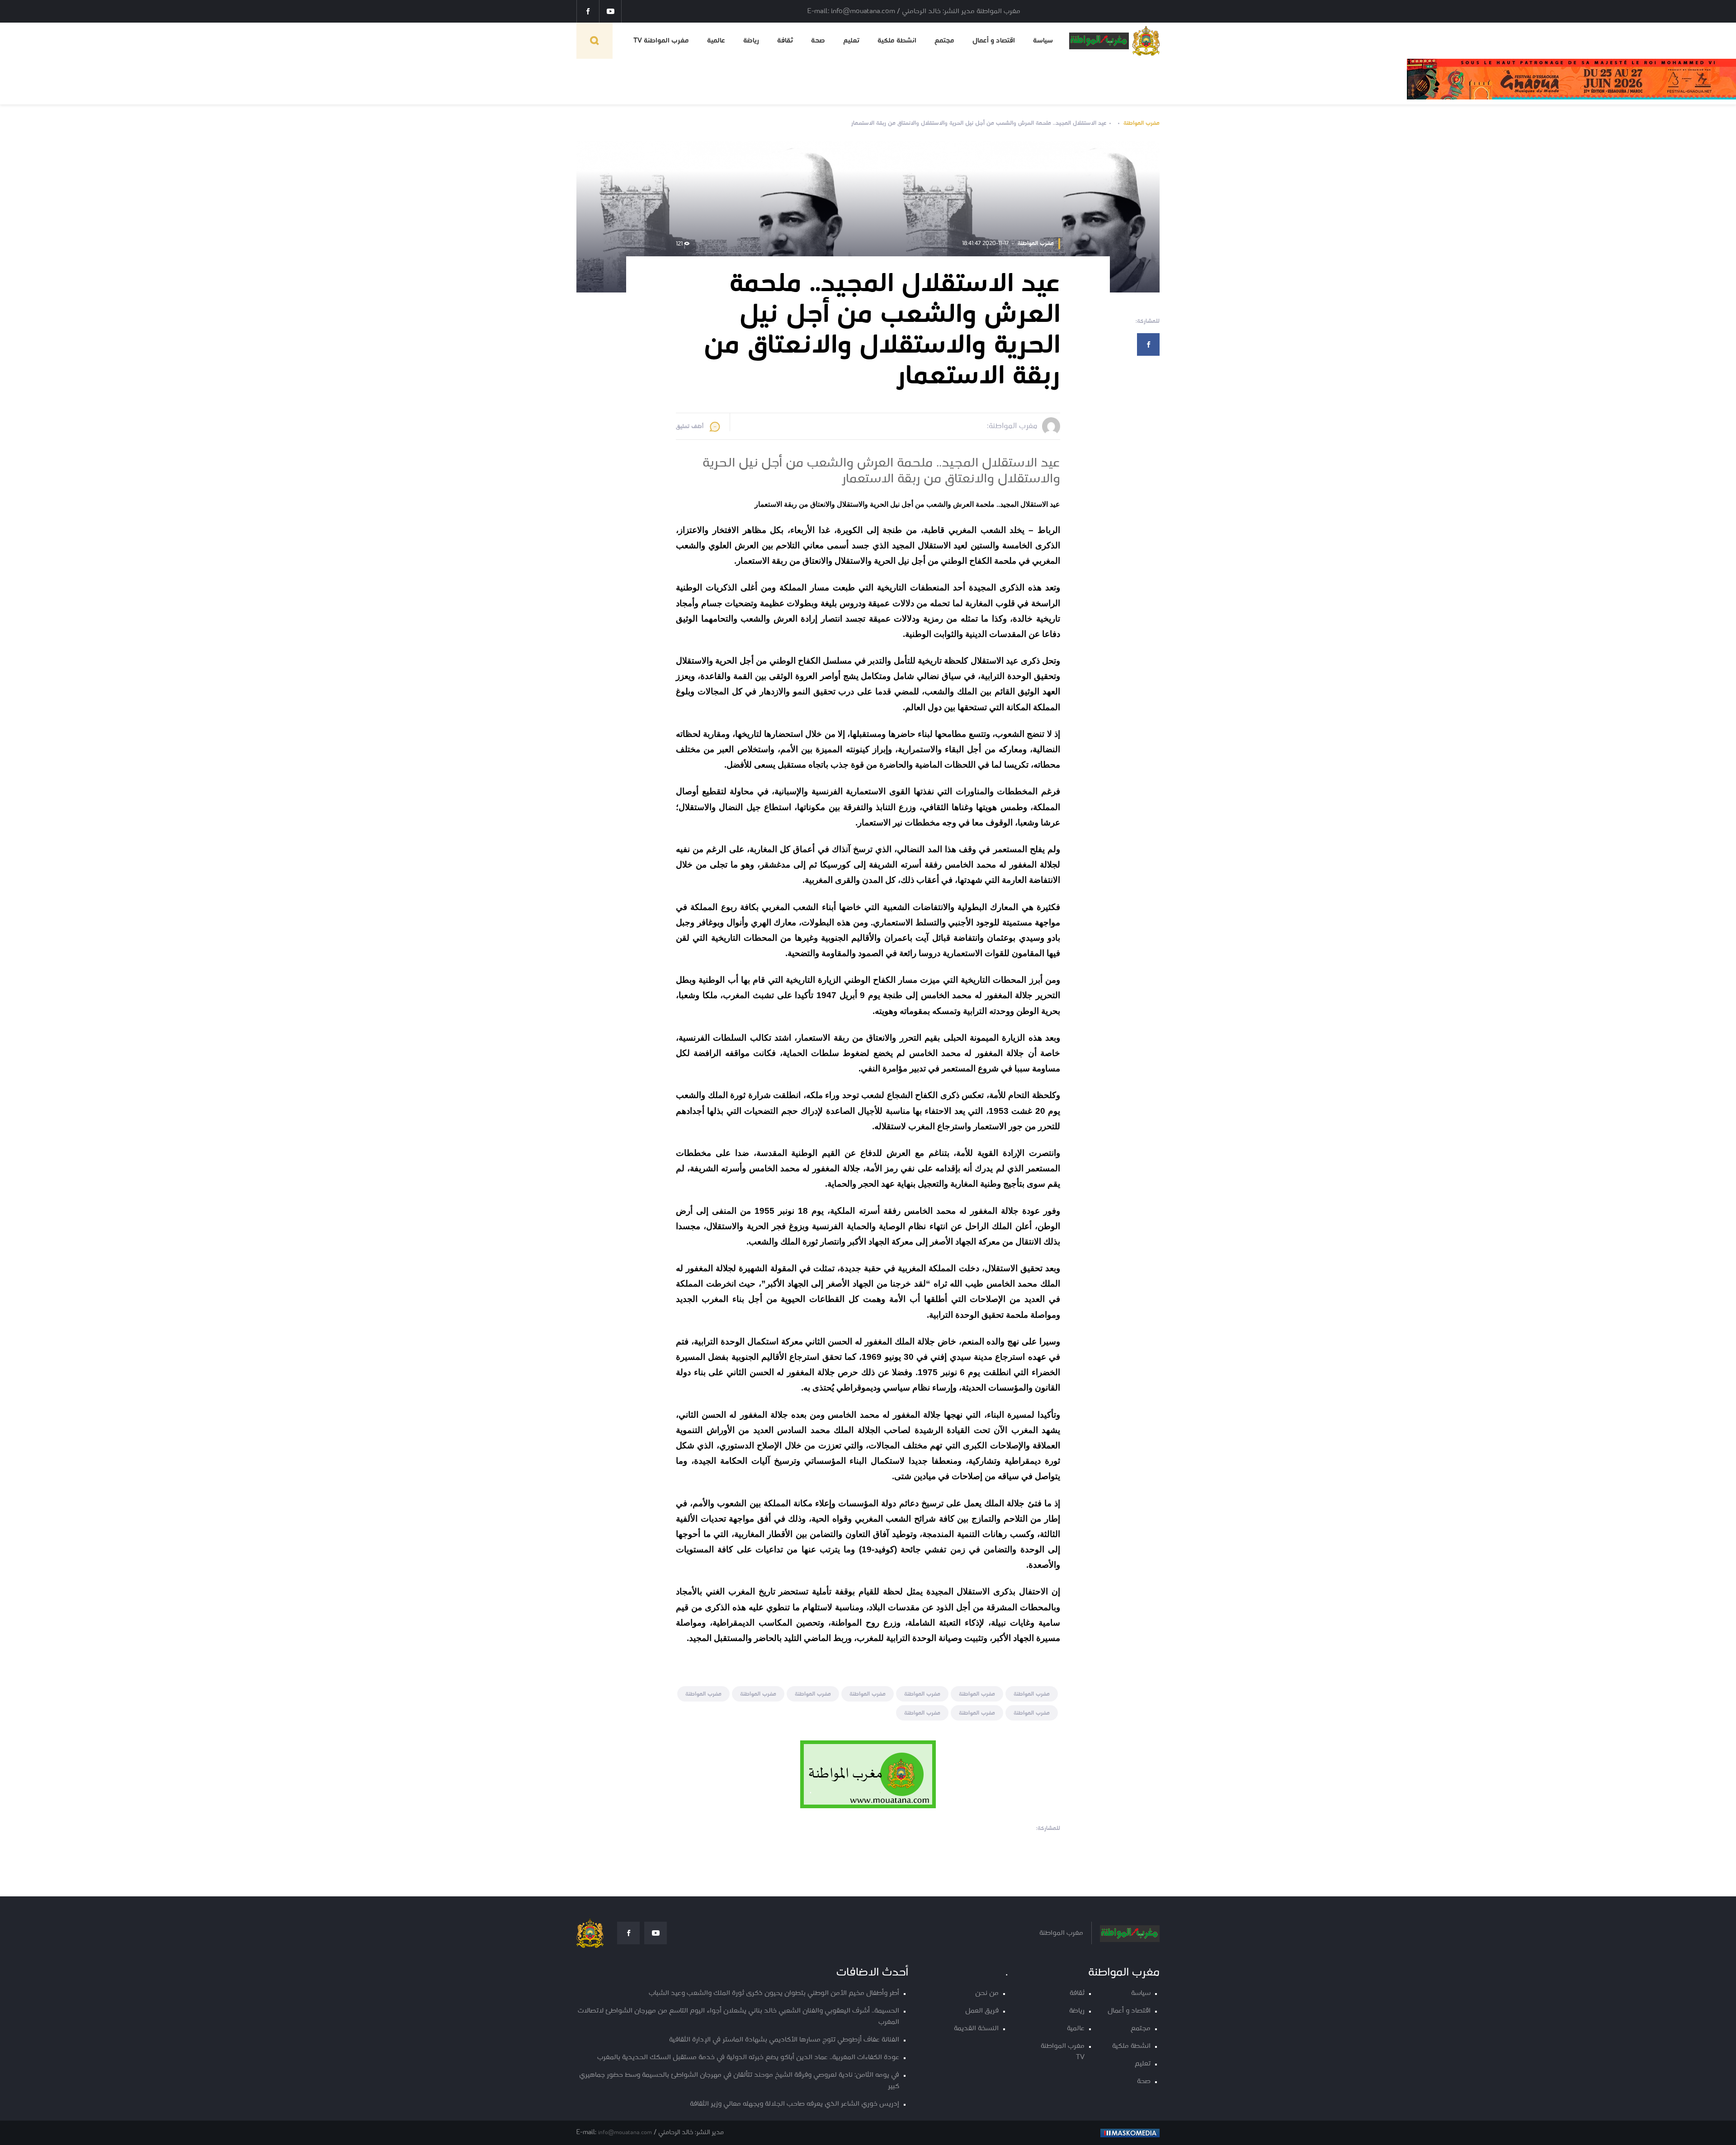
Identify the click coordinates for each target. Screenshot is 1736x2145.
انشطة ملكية (897, 41)
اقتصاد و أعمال (994, 41)
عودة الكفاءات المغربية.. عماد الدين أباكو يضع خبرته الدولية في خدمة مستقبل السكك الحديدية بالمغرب (748, 2058)
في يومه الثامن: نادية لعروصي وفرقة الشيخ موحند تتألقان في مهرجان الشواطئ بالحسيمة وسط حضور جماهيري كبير (739, 2081)
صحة (818, 41)
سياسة (1043, 41)
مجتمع (944, 41)
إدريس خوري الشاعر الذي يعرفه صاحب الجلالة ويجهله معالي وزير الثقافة (795, 2104)
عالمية (716, 41)
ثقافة (785, 41)
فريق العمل (982, 2011)
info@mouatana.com (625, 2133)
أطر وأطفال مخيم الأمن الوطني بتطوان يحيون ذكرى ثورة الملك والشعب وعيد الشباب (774, 1993)
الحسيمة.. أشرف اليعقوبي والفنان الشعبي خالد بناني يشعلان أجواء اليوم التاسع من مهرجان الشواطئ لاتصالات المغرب (738, 2017)
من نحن (987, 1993)
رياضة (751, 41)
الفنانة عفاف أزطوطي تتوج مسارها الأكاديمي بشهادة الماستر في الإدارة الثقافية (784, 2040)
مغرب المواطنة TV (661, 41)
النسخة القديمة (976, 2029)
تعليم (851, 41)
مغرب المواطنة (1142, 123)
